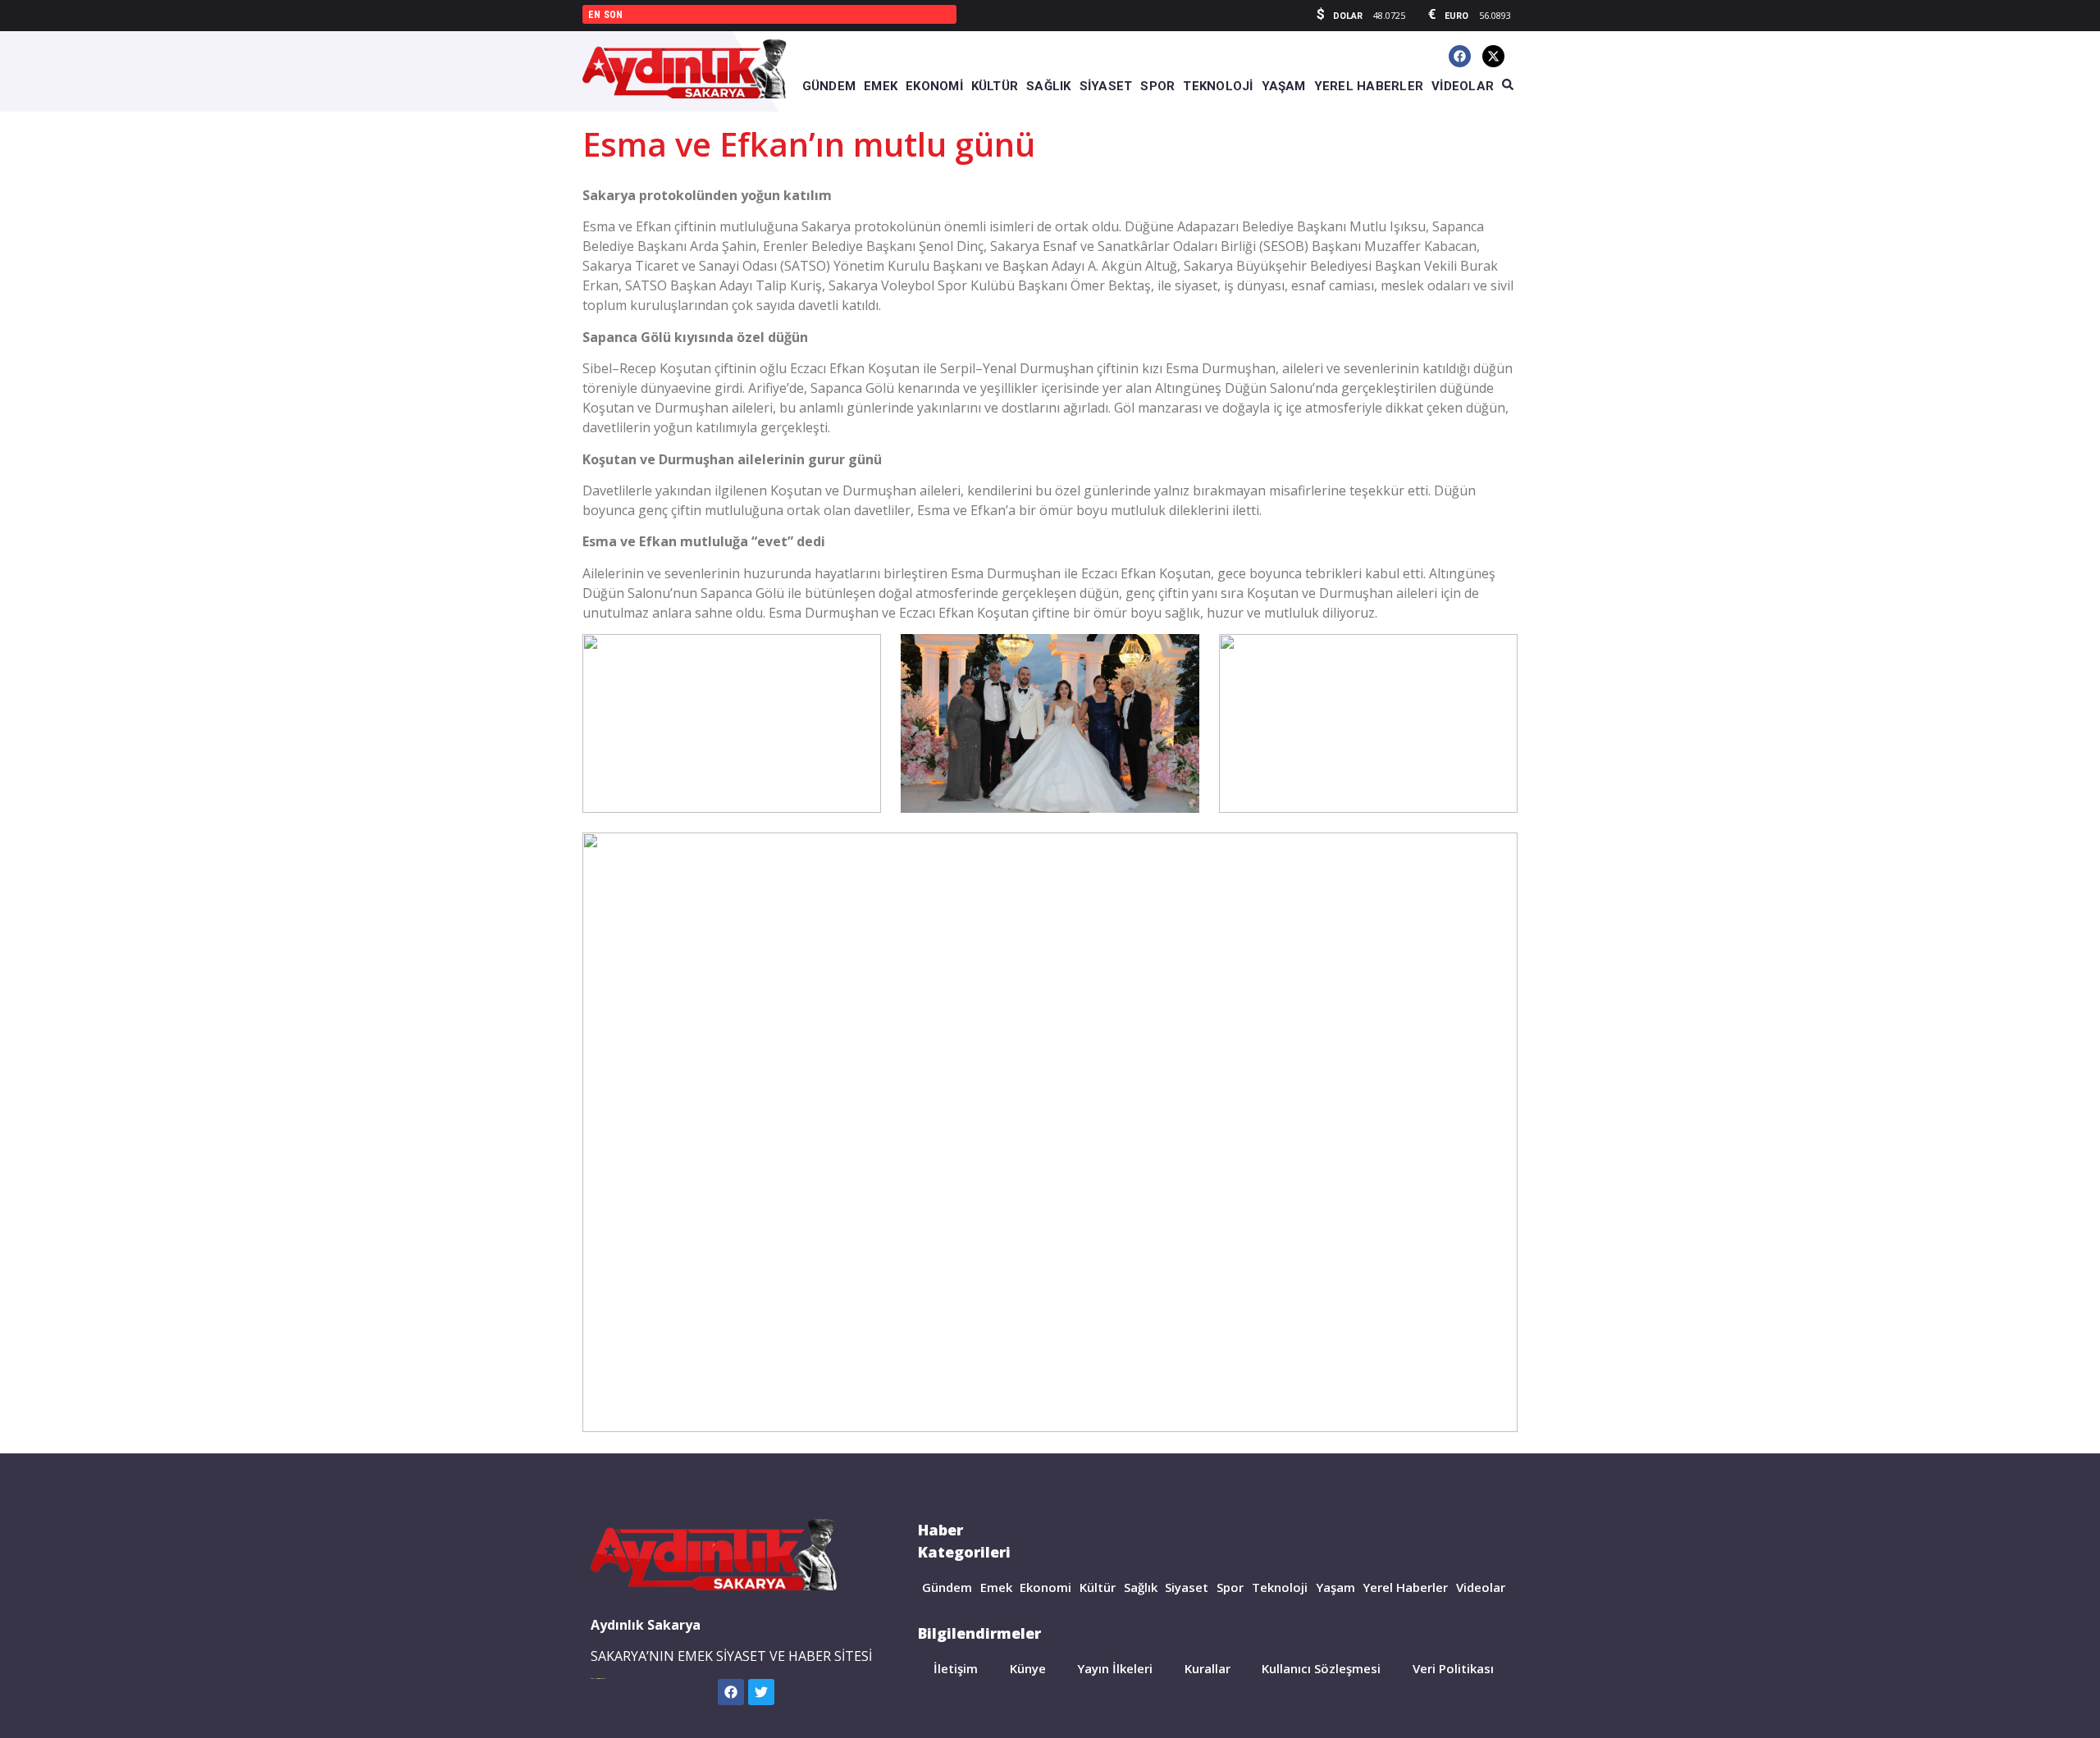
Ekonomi (1045, 1587)
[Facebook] (1460, 56)
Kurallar (1207, 1668)
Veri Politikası (1453, 1668)
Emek (996, 1587)
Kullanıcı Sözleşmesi (1321, 1668)
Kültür (1098, 1587)
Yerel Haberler (1405, 1587)
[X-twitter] (1493, 56)
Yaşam (1335, 1587)
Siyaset (1187, 1587)
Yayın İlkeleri (1115, 1668)
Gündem (947, 1587)
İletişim (956, 1668)
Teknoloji (1280, 1587)
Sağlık (1141, 1587)
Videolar (1481, 1587)
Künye (1028, 1668)
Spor (1230, 1587)
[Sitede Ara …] (1508, 85)
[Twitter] (761, 1692)
